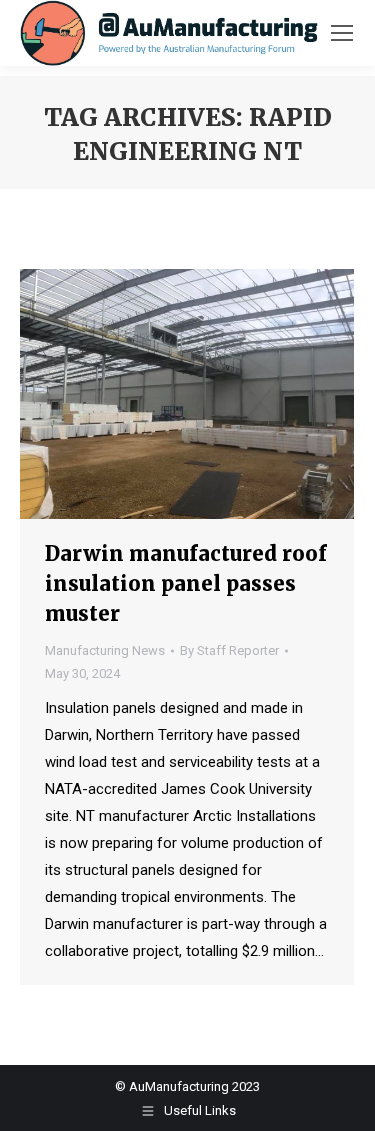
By (229, 650)
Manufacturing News (105, 650)
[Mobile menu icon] (342, 33)
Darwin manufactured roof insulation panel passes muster (186, 583)
